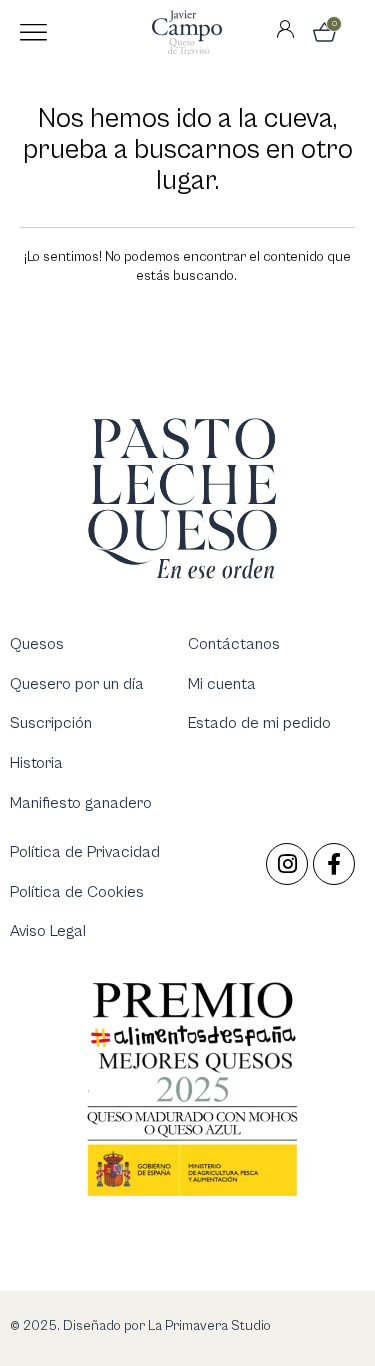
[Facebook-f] (334, 864)
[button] (33, 32)
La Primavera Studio (208, 1326)
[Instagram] (287, 864)
